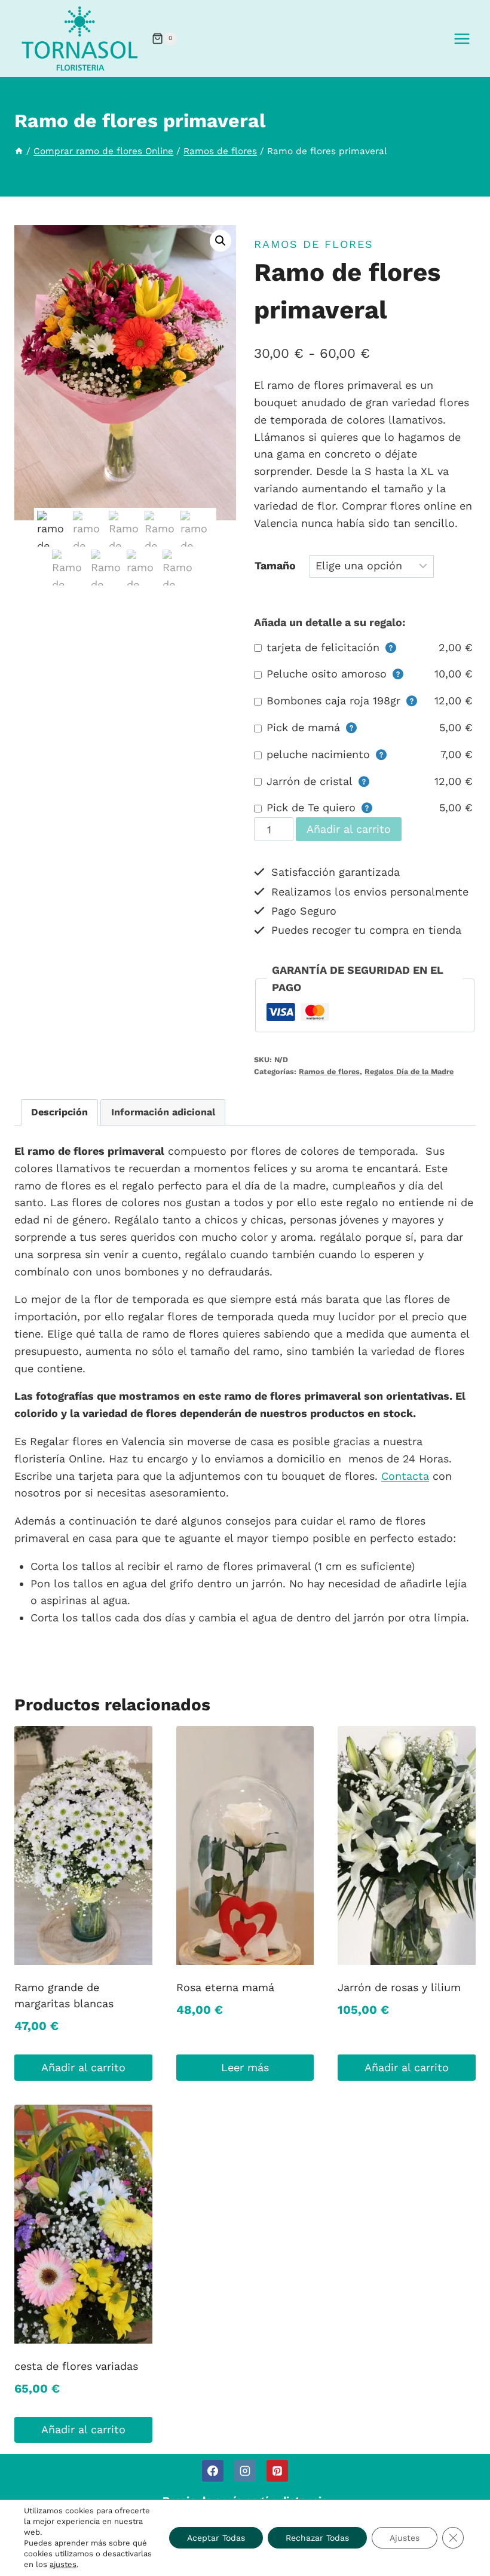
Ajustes (405, 2538)
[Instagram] (245, 2471)
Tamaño (275, 565)
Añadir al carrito (349, 829)
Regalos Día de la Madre (409, 1071)
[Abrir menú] (462, 39)
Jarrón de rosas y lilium (399, 1987)
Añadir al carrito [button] (83, 2067)
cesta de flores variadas (76, 2366)
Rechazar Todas (317, 2538)
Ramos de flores (314, 244)
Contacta (405, 1476)
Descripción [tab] (59, 1112)
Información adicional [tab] (163, 1112)
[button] (220, 241)
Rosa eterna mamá (225, 1987)
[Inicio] (19, 151)
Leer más (245, 2067)
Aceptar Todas (216, 2538)
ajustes (63, 2564)
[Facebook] (213, 2471)
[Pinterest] (277, 2471)
